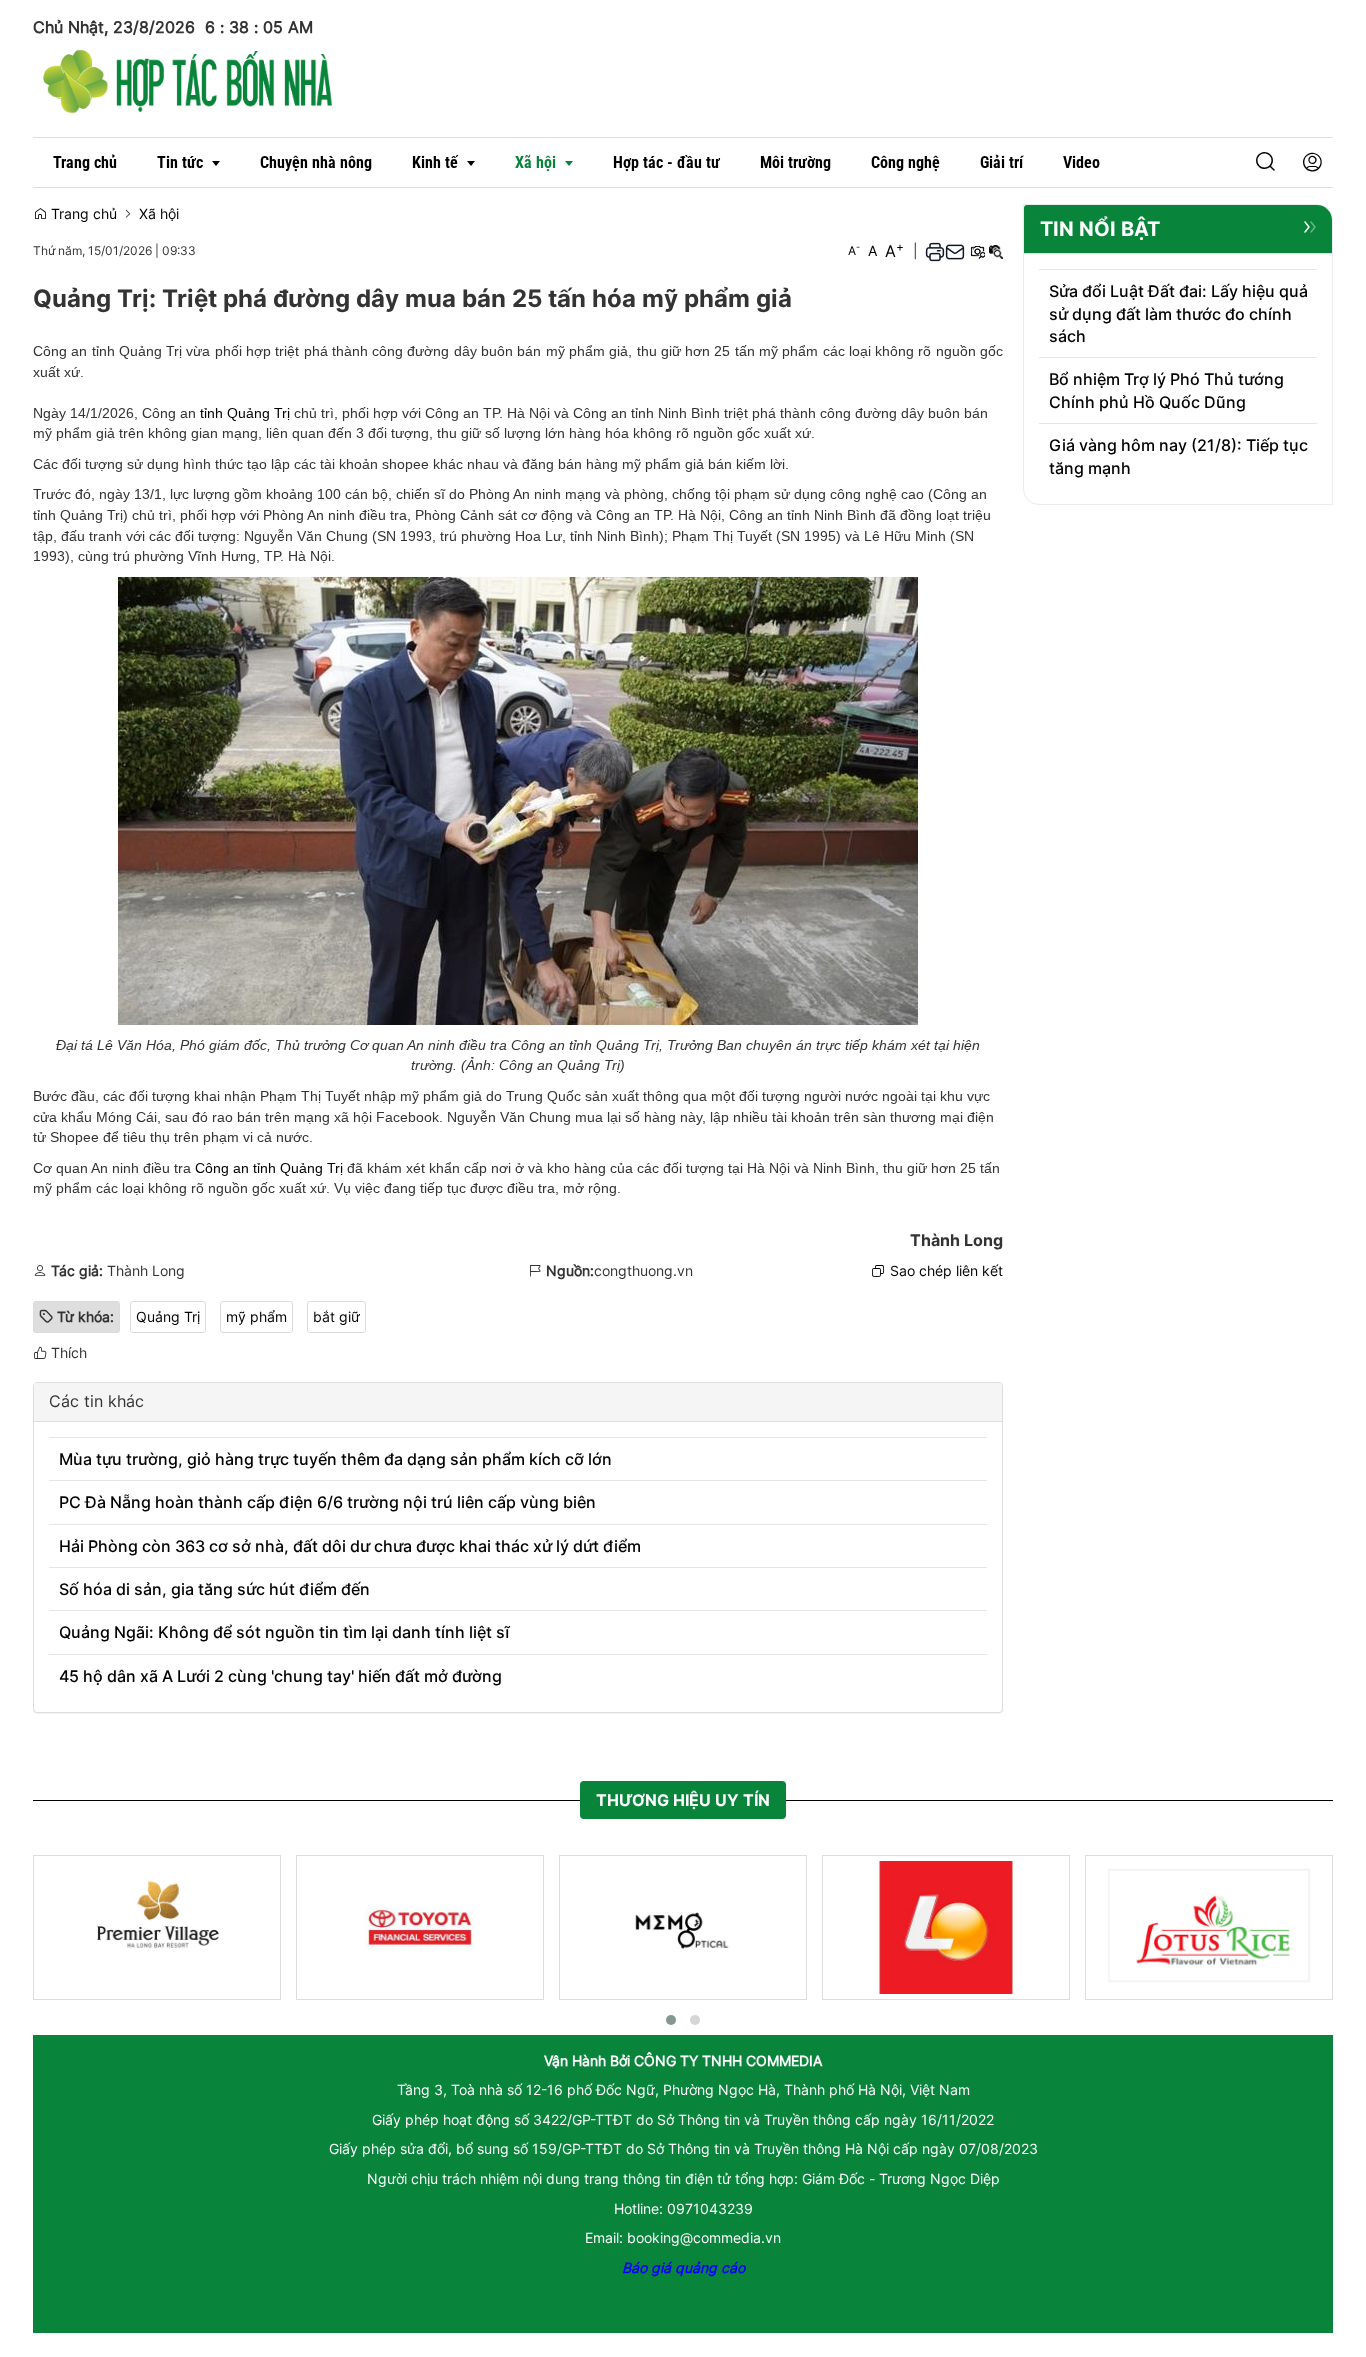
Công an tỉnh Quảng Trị (269, 1168)
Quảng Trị (168, 1316)
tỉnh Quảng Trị (245, 413)
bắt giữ (336, 1316)
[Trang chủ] (188, 78)
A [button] (854, 250)
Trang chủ (82, 213)
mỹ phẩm (256, 1316)
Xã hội (159, 213)
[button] (1266, 163)
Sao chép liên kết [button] (946, 1270)
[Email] (955, 250)
